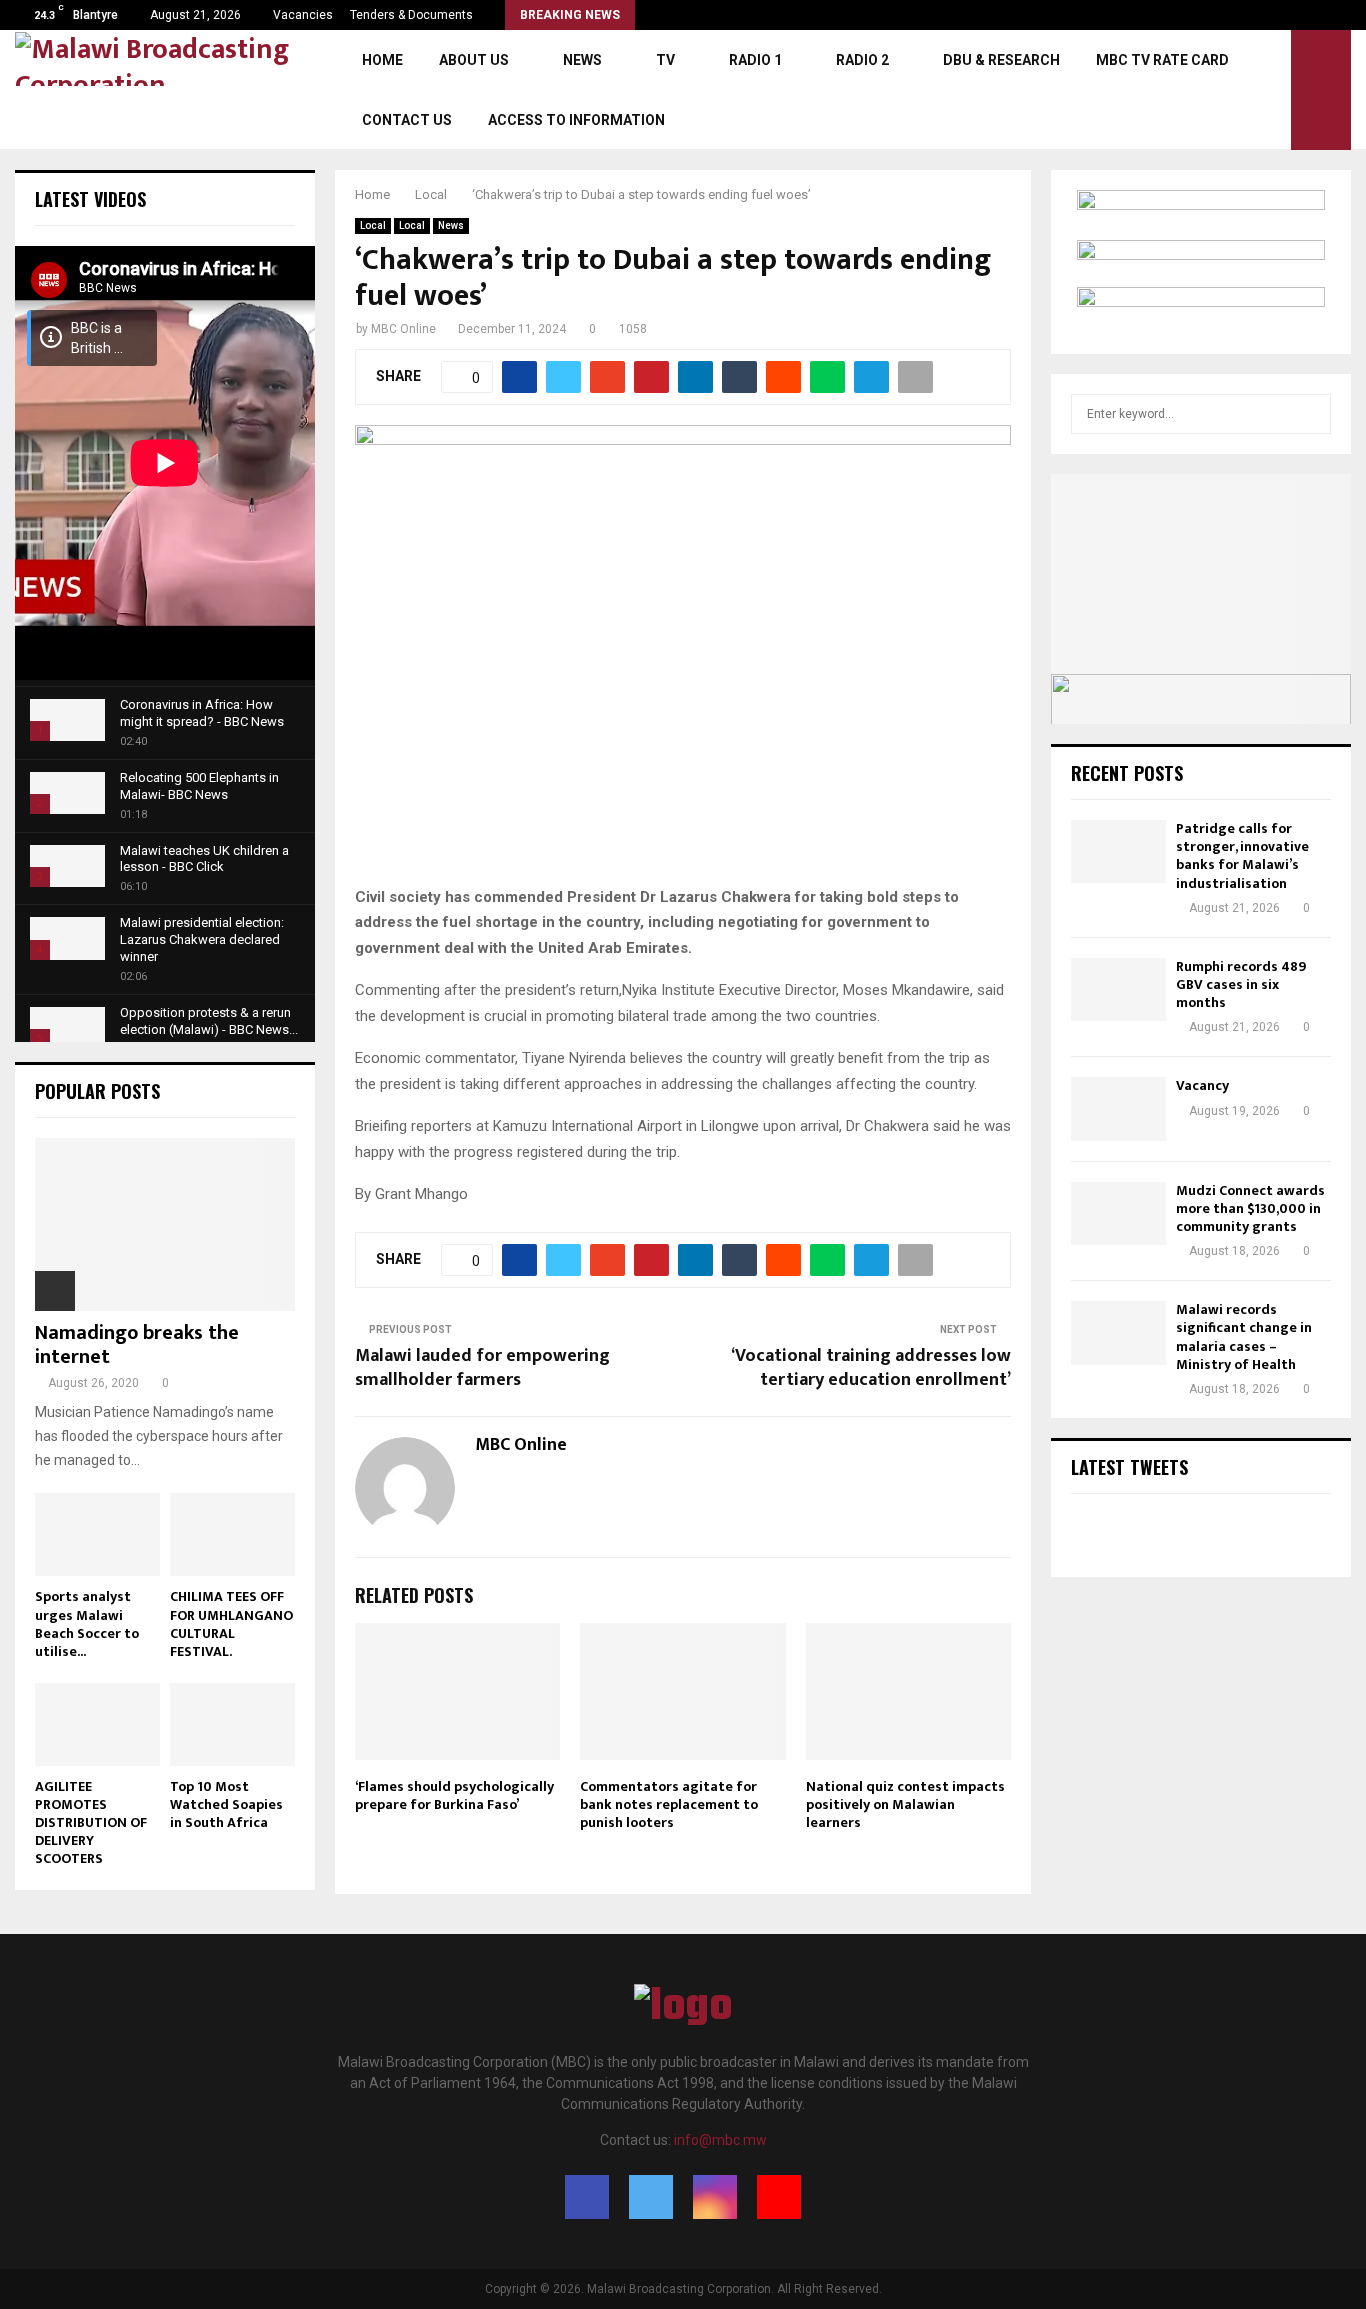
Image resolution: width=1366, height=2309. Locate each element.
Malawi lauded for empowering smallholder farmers (482, 1368)
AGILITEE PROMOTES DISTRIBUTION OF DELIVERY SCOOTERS (91, 1822)
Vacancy (1202, 1085)
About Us (474, 60)
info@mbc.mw (720, 2140)
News (582, 60)
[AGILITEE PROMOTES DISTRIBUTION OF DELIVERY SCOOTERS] (97, 1724)
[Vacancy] (1118, 1108)
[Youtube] (779, 2197)
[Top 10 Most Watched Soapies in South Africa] (232, 1724)
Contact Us (407, 120)
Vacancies (303, 15)
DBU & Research (1001, 60)
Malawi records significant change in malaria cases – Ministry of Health (1244, 1337)
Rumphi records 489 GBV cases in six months (1241, 984)
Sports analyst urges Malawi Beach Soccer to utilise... (87, 1623)
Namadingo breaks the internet (137, 1345)
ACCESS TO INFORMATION (576, 120)
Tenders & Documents (411, 15)
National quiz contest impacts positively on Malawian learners (905, 1804)
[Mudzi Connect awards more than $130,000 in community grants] (1118, 1213)
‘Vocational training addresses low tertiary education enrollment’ (871, 1368)
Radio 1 (755, 60)
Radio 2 (862, 60)
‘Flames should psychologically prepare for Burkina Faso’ (454, 1795)
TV (665, 60)
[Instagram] (715, 2197)
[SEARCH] (1310, 414)
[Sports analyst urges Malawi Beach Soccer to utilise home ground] (97, 1534)
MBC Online (403, 329)
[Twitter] (651, 2197)
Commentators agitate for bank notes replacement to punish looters (669, 1804)
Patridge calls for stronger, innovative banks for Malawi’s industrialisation (1242, 856)
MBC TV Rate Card (1162, 60)
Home (382, 60)
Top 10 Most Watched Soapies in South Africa (226, 1804)
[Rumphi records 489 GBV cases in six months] (1118, 989)
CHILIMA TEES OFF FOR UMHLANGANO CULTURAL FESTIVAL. (231, 1623)
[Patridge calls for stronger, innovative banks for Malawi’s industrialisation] (1118, 851)
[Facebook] (587, 2197)
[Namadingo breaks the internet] (165, 1224)
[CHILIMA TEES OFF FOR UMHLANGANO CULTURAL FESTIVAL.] (232, 1534)
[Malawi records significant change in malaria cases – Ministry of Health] (1118, 1332)
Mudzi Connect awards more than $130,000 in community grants (1250, 1208)
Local (373, 225)
